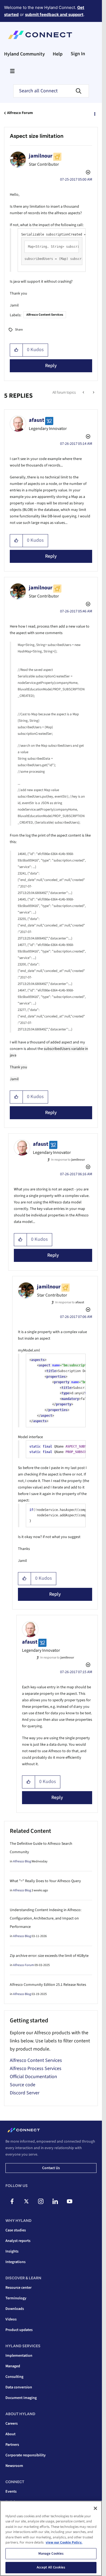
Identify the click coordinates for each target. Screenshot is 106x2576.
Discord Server (25, 2093)
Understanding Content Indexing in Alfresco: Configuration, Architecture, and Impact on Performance (46, 1918)
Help (58, 54)
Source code (23, 2085)
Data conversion (19, 2387)
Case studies (16, 2230)
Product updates (19, 2330)
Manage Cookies (51, 2554)
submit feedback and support (54, 14)
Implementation (19, 2356)
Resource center (18, 2288)
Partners (12, 2445)
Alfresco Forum (20, 113)
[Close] (95, 2508)
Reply (51, 366)
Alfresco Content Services (45, 315)
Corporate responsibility (26, 2455)
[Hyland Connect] (40, 35)
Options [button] (94, 113)
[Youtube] (70, 2201)
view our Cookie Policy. (64, 2542)
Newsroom (14, 2466)
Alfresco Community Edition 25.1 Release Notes (48, 1985)
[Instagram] (41, 2201)
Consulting (14, 2377)
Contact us (51, 2168)
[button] (16, 350)
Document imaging (21, 2398)
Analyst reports (18, 2241)
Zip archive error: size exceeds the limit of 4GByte (49, 1956)
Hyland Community (24, 54)
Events (11, 2492)
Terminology (16, 2298)
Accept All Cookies (51, 2567)
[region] (51, 2538)
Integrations (15, 2262)
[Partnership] (84, 393)
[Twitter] (26, 2201)
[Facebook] (12, 2201)
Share (19, 330)
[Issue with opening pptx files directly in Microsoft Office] (93, 393)
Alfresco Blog (22, 1861)
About (10, 2434)
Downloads (15, 2309)
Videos (11, 2319)
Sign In (78, 54)
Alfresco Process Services (36, 2069)
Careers (12, 2424)
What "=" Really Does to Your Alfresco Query (45, 1881)
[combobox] (51, 91)
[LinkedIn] (55, 2201)
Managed (13, 2366)
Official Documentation (33, 2077)
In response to (68, 1160)
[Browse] (12, 71)
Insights (12, 2251)
